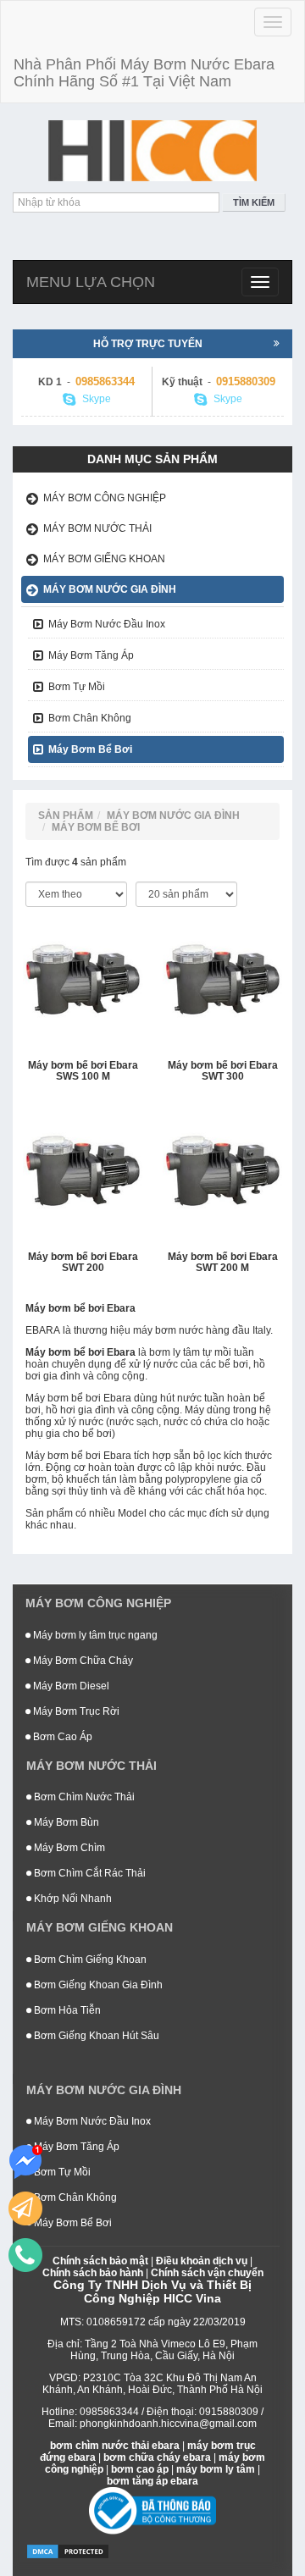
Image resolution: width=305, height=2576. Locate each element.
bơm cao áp (140, 2469)
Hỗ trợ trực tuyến (148, 344)
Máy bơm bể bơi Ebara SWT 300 (223, 1071)
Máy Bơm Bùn (65, 1822)
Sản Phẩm (66, 815)
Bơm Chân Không (90, 718)
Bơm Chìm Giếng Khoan (89, 1960)
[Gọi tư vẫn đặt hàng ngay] (25, 2255)
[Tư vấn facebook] (25, 2162)
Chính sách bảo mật (100, 2261)
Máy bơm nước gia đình (110, 589)
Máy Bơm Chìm (68, 1848)
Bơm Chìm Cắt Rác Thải (89, 1873)
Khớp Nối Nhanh (72, 1899)
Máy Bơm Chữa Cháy (82, 1661)
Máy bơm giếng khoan (104, 559)
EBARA (43, 1330)
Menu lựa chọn (91, 282)
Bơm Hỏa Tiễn (66, 2010)
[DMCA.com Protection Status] (68, 2551)
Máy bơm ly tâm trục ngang (94, 1635)
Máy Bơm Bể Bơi (90, 749)
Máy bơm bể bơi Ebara (80, 1352)
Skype (95, 399)
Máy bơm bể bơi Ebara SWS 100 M (83, 1071)
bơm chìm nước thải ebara (115, 2446)
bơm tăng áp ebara (152, 2481)
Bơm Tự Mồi (77, 687)
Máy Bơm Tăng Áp (91, 655)
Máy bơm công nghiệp (105, 498)
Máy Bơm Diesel (70, 1686)
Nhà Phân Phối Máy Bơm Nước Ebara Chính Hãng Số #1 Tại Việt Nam (144, 73)
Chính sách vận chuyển (207, 2273)
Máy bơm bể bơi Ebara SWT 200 (83, 1263)
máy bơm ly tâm (216, 2469)
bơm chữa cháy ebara (157, 2457)
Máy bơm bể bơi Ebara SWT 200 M (223, 1263)
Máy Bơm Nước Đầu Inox (107, 624)
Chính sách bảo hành (93, 2273)
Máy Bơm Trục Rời (75, 1711)
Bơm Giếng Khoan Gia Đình (97, 1985)
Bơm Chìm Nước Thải (83, 1797)
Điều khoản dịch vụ (202, 2261)
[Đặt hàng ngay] (25, 2208)
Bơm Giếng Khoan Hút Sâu (95, 2036)
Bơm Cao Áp (61, 1737)
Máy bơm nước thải (97, 528)
